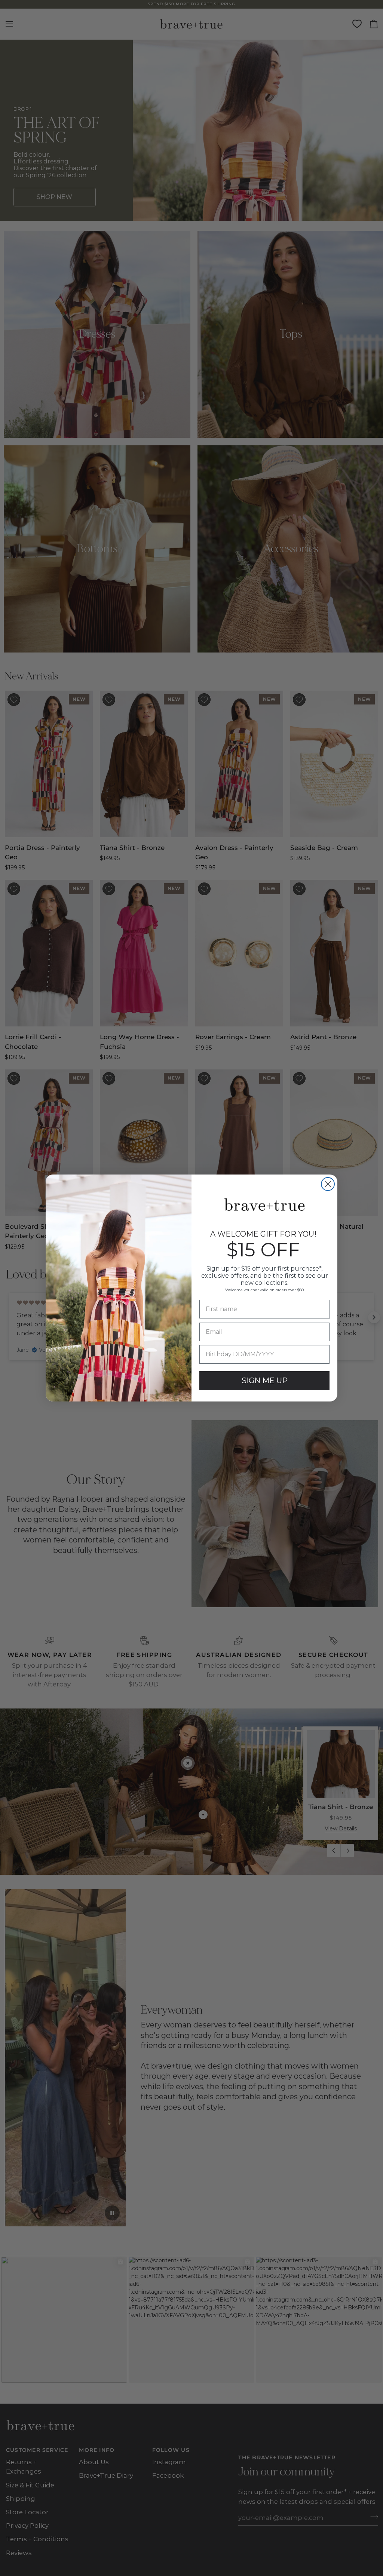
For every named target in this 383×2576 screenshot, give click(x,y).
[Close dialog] (328, 1184)
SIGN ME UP (265, 1381)
